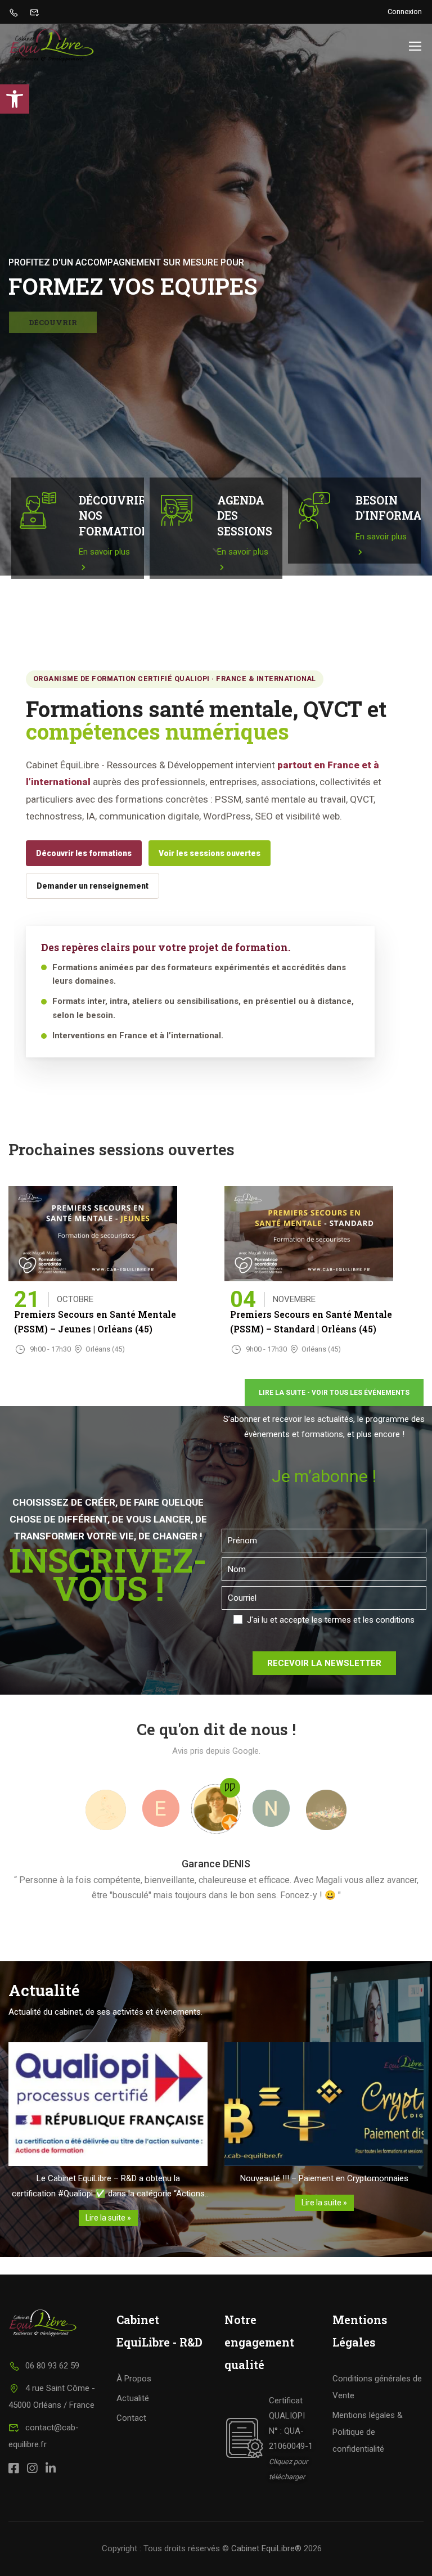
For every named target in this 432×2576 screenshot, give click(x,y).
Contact (131, 2418)
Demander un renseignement (93, 886)
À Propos (134, 2379)
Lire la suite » (108, 2218)
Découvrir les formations (84, 853)
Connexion (405, 12)
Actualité (133, 2398)
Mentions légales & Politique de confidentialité (368, 2432)
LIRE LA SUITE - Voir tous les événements (334, 1393)
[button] (15, 99)
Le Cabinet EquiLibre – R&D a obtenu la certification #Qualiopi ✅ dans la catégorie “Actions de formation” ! (108, 2187)
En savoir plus (104, 552)
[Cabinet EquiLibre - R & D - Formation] (51, 46)
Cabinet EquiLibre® (266, 2548)
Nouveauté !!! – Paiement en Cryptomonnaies (324, 2178)
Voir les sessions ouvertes (210, 853)
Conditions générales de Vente (377, 2387)
